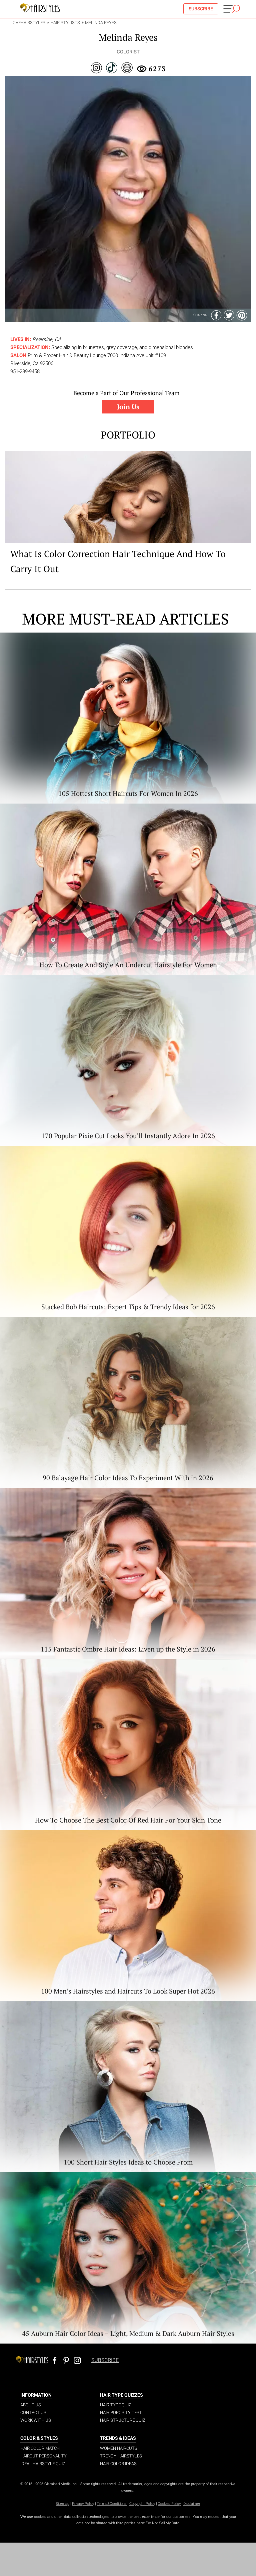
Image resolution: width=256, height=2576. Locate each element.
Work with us (36, 2420)
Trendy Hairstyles (121, 2456)
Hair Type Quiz (116, 2405)
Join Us (128, 407)
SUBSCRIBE (201, 9)
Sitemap (62, 2504)
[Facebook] (216, 315)
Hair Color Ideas (118, 2464)
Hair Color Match (40, 2448)
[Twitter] (229, 315)
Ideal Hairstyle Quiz (43, 2464)
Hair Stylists (65, 23)
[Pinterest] (242, 315)
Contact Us (33, 2413)
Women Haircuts (119, 2448)
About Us (31, 2405)
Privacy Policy (83, 2504)
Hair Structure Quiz (123, 2420)
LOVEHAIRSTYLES (28, 23)
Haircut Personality (43, 2456)
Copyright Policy (142, 2504)
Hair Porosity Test (121, 2413)
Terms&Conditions (112, 2504)
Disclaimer (192, 2504)
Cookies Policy (169, 2504)
